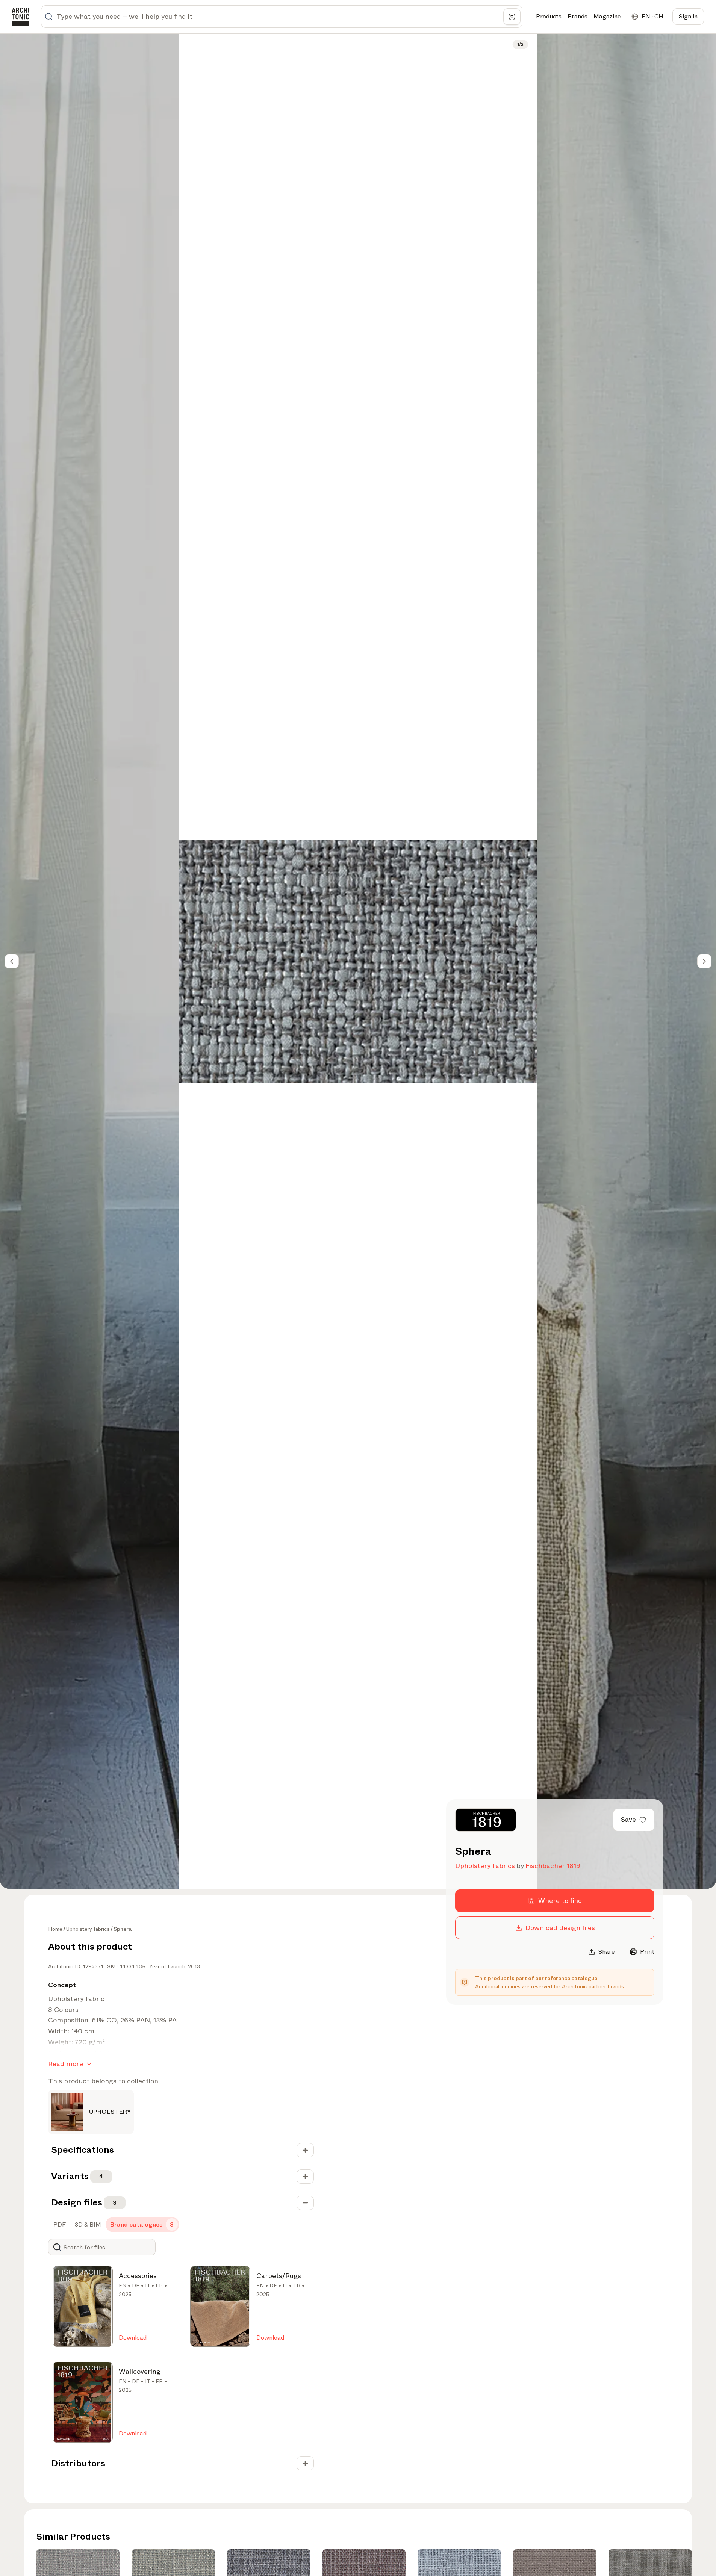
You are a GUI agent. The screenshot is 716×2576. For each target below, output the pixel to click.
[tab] (59, 2225)
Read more (66, 2064)
